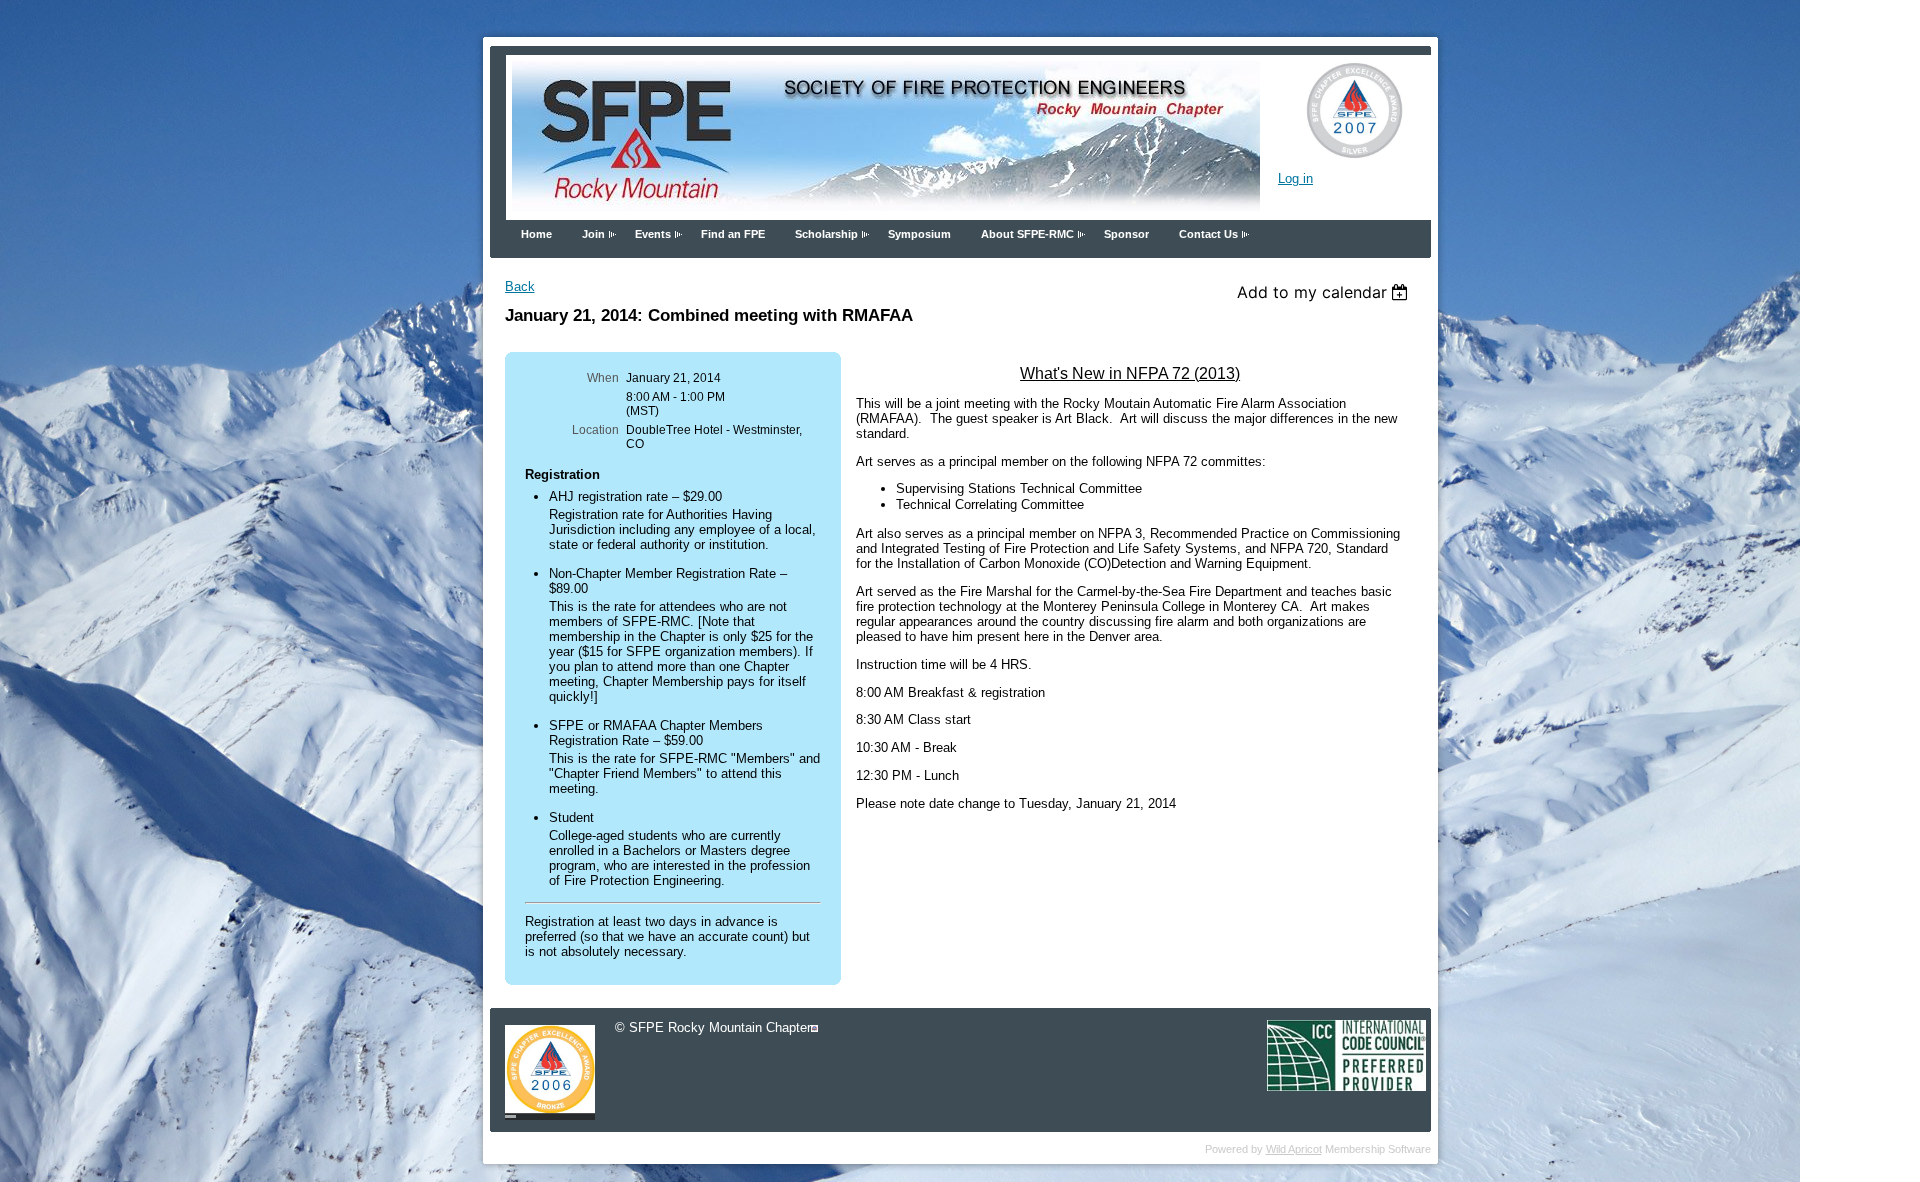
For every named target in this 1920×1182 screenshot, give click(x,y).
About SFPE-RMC (1027, 234)
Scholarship (826, 234)
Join (593, 234)
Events (653, 234)
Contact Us (1208, 234)
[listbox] (1325, 292)
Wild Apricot (1294, 1149)
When (603, 378)
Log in (1295, 178)
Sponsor (1126, 234)
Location (595, 430)
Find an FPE (733, 234)
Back (520, 286)
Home (536, 234)
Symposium (919, 234)
